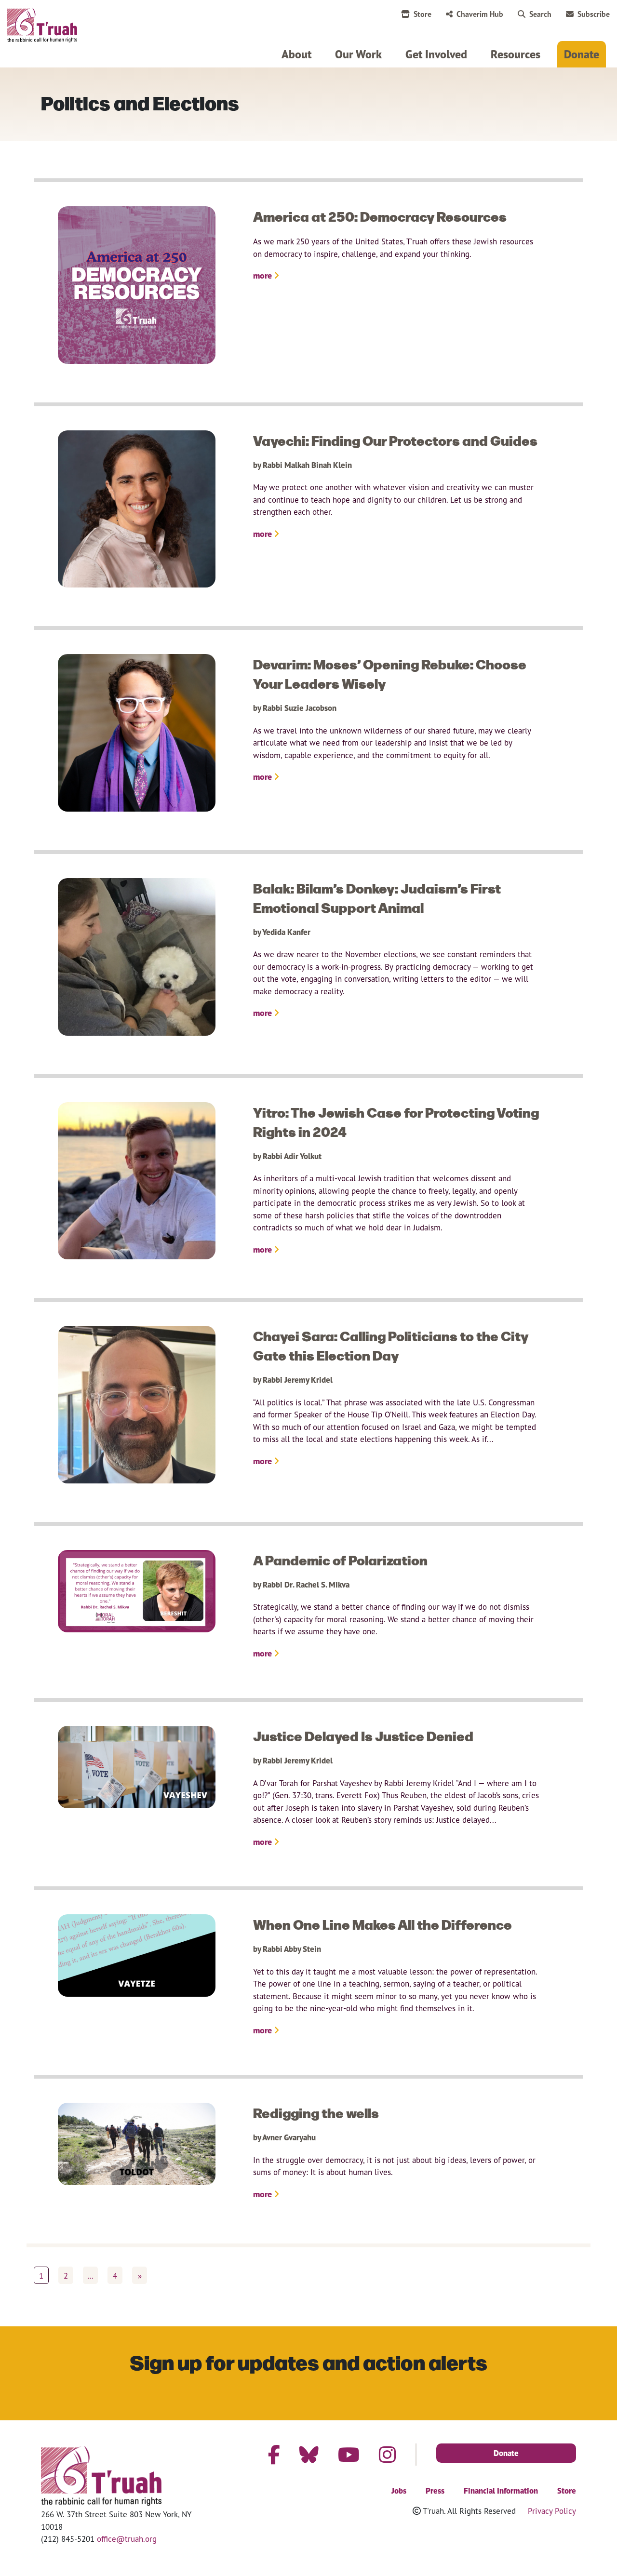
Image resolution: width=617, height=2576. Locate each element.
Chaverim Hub (480, 14)
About (296, 54)
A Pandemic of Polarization (340, 1560)
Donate (582, 54)
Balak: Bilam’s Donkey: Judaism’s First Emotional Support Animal (377, 897)
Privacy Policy (552, 2511)
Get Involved (436, 54)
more (263, 275)
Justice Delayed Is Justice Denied (363, 1735)
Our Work (358, 54)
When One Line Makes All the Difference (382, 1924)
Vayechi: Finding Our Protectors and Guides (395, 440)
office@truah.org (127, 2539)
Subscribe (594, 14)
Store (423, 14)
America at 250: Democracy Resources (380, 216)
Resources (516, 54)
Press (435, 2491)
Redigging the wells (316, 2112)
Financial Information (501, 2491)
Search (540, 14)
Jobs (399, 2491)
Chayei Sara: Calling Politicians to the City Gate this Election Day (391, 1345)
